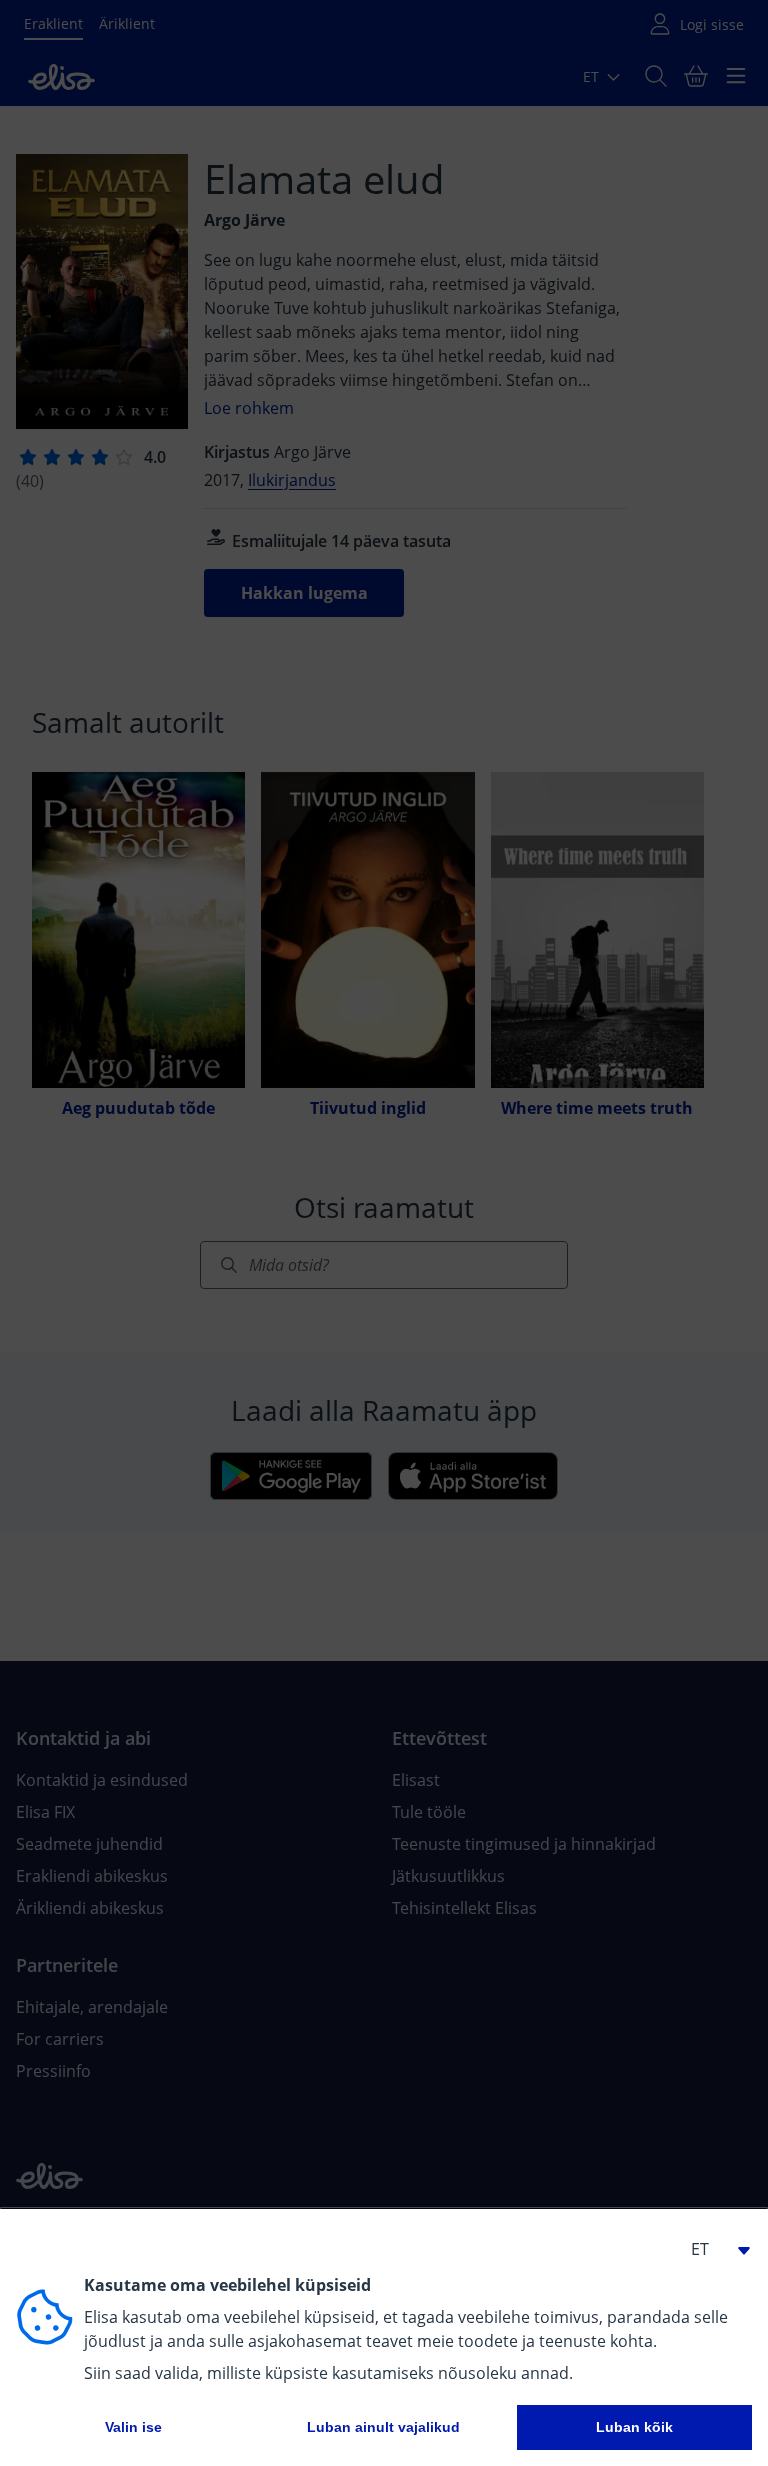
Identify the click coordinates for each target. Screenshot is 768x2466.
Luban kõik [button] (634, 2427)
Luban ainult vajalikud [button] (383, 2427)
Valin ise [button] (133, 2427)
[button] (712, 2249)
